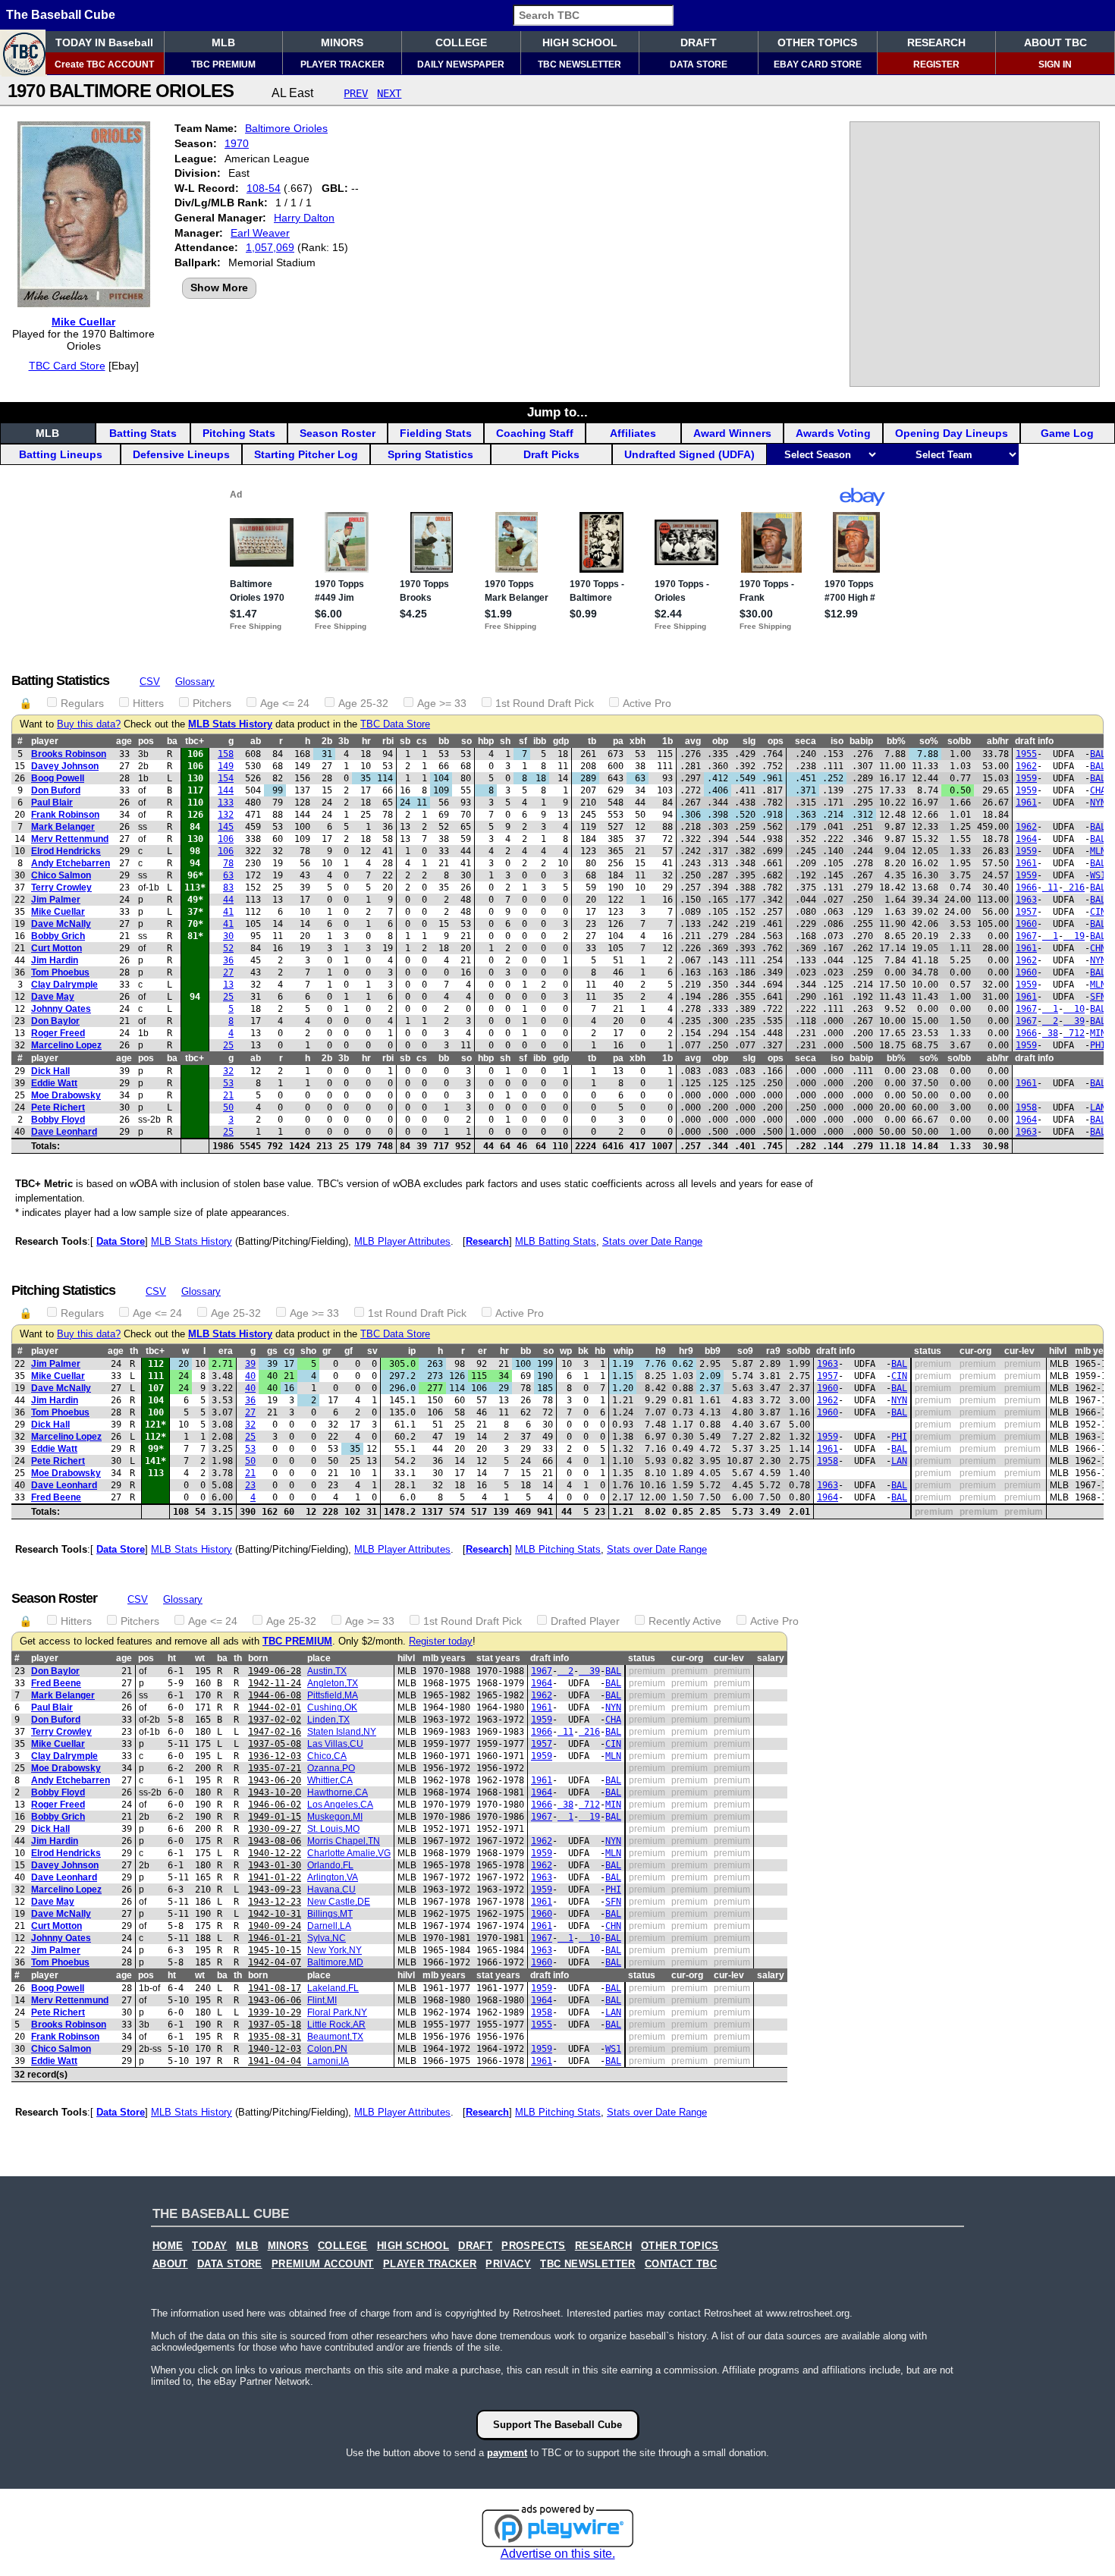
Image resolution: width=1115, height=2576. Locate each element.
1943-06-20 (275, 1780)
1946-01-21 (275, 1938)
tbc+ (195, 741)
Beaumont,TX (335, 2037)
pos (146, 741)
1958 (1026, 1107)
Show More (219, 287)
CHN (1098, 948)
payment (507, 2453)
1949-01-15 (275, 1817)
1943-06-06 (275, 2000)
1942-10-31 (275, 1914)
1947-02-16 (275, 1732)
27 (228, 972)
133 (226, 803)
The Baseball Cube (61, 15)
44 (228, 900)
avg (693, 741)
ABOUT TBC (1055, 42)
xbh (638, 741)
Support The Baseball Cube (557, 2425)
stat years (498, 1658)
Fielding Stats (436, 433)
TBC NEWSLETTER (579, 64)
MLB (223, 42)
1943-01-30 (275, 1865)
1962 (1026, 766)
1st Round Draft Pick (545, 703)
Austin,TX (327, 1671)
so (466, 741)
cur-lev (1019, 1351)
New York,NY (334, 1950)
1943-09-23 (275, 1890)
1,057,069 (270, 247)
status (928, 1351)
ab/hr (998, 741)
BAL (1098, 754)
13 (228, 985)
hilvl (1058, 1351)
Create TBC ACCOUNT (104, 64)
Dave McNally (61, 924)
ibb (540, 741)
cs (422, 741)
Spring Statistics (430, 454)
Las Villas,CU (335, 1744)
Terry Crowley (61, 887)
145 (226, 827)
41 (228, 912)
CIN (1098, 912)
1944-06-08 (275, 1695)
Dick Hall (50, 1071)
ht (172, 1658)
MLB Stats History (230, 724)
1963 (1026, 900)
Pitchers (212, 703)
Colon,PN (327, 2049)
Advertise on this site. (558, 2554)
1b (667, 741)
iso (837, 741)
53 (228, 1083)
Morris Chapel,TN (344, 1841)
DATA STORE (699, 64)
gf (349, 1351)
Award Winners (732, 433)
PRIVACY (508, 2264)
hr (366, 741)
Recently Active (685, 1621)
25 (228, 997)
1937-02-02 (275, 1720)
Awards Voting (833, 433)
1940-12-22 (275, 1853)
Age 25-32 (363, 703)
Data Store (121, 1241)
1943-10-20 (275, 1792)
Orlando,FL (330, 1865)
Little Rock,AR (336, 2025)
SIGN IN (1055, 64)
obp (720, 741)
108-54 (264, 188)
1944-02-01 (275, 1707)
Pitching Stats (239, 433)
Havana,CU (331, 1890)
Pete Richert (58, 1107)
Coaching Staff (535, 433)
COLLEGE (461, 42)
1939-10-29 (275, 2012)
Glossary (195, 682)
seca (806, 741)
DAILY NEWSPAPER (461, 64)
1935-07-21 (275, 1768)
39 (1074, 1021)
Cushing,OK (332, 1707)
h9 (661, 1351)
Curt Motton (57, 948)
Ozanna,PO (331, 1768)
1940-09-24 (275, 1926)
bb (444, 741)
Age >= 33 (442, 703)
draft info (1034, 741)
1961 (1026, 803)
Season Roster (338, 433)
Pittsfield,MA (333, 1695)
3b (344, 741)
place (319, 1658)
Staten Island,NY (342, 1732)
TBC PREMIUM (223, 64)
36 (228, 960)
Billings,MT (330, 1914)
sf (523, 741)
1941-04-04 (275, 2061)
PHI (1098, 1045)
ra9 (773, 1351)
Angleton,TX (333, 1683)
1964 (1026, 839)
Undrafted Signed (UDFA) (689, 454)
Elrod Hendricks (66, 851)
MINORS (342, 42)
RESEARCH (936, 42)
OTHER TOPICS (817, 42)
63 (228, 875)
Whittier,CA (330, 1780)
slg (749, 741)
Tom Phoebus (60, 972)
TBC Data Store (395, 724)
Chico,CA (327, 1756)
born (258, 1658)
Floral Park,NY (337, 2012)
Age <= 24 (285, 703)
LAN (1098, 1107)
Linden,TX (328, 1720)
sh (505, 741)
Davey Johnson (65, 766)
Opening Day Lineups (952, 433)
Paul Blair (52, 803)
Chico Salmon (61, 875)
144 (226, 790)
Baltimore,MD (335, 1962)
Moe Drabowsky (66, 1095)
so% (929, 741)
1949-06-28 (275, 1671)
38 (1050, 1033)
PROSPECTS (534, 2246)
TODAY (209, 2246)
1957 (1026, 912)
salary (771, 1658)
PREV (356, 93)
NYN (1098, 803)
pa (618, 741)
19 (1074, 936)
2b (327, 741)
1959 (1026, 778)
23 (250, 1485)
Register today (441, 1641)
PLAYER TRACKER (342, 64)
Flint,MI (322, 2000)
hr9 (686, 1351)
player (45, 741)
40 (250, 1376)
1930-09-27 (275, 1829)
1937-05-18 (275, 2025)
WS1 (1098, 875)
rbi (388, 741)
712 (1074, 1033)
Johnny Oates (61, 1009)
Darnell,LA (329, 1926)
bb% (896, 741)
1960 (1026, 924)
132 (226, 815)
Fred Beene (56, 1497)
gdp (561, 741)
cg (289, 1351)
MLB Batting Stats (556, 1241)
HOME (168, 2246)
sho (308, 1351)
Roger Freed (58, 1033)
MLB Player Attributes (402, 1241)
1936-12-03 (275, 1756)
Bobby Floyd (58, 1120)
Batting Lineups (61, 454)
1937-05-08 (275, 1744)
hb (600, 1351)
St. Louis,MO (333, 1829)
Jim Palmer (56, 900)
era (226, 1351)
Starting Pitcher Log (306, 454)
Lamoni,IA (328, 2061)
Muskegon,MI (335, 1817)
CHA (1098, 790)
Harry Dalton (304, 218)
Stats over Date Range (652, 1241)
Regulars (82, 703)
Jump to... (557, 412)
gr (327, 1351)
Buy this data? (89, 724)
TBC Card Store (67, 366)
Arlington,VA (333, 1877)
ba (172, 741)
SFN (1098, 997)
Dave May (53, 997)
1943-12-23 (275, 1902)
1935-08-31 (275, 2037)
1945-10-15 (275, 1950)
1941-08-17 (275, 1988)
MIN (1098, 1033)
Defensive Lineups (181, 454)
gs (272, 1351)
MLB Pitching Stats (558, 1549)
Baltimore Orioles (286, 128)
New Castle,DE (339, 1902)
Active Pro (647, 703)
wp (566, 1351)
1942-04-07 (275, 1962)
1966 (1026, 887)
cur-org (975, 1351)
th (134, 1351)
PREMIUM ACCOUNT (323, 2264)
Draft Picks (551, 454)
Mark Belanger (63, 827)
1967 (1026, 936)
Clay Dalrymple (64, 985)
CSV (150, 682)
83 (228, 887)
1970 (237, 143)
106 (226, 839)
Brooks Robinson (69, 754)
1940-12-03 (275, 2049)
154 (226, 778)
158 (226, 754)
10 (1074, 1009)
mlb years (444, 1658)
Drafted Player (585, 1621)
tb (592, 741)
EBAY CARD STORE (818, 64)
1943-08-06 (275, 1841)
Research (487, 1241)
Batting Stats (143, 433)
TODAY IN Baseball (104, 42)
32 (228, 1071)
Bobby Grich (58, 936)
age (124, 741)
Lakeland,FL (333, 1988)
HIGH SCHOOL (580, 42)
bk (583, 1351)
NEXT (389, 93)
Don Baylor (55, 1021)
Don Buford (56, 790)
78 (228, 863)
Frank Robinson (65, 815)
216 (1074, 887)
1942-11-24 (275, 1683)
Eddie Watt (54, 1083)
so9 (745, 1351)
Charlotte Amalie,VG (349, 1853)
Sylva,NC (327, 1938)
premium (933, 1364)
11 (1050, 887)
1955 (1026, 754)
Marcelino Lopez (66, 1045)
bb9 (713, 1351)
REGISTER (936, 64)
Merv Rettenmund (70, 839)
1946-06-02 (275, 1805)
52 (228, 948)
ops (776, 741)
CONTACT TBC (681, 2264)
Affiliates (633, 433)
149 (226, 766)
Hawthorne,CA (338, 1792)
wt (200, 1658)
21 (228, 1095)
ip (412, 1351)
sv (372, 1351)
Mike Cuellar (83, 322)
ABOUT (170, 2264)
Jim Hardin (55, 960)
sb (405, 741)
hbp (486, 741)
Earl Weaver (260, 233)
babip (861, 741)
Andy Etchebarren (71, 863)
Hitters (148, 703)
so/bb (959, 741)
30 (228, 936)
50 (228, 1107)
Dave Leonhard (64, 1132)
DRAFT (699, 42)
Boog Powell (58, 778)
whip (623, 1351)
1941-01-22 (275, 1877)
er (482, 1351)
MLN (1098, 851)
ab (256, 741)
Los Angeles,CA (340, 1805)
